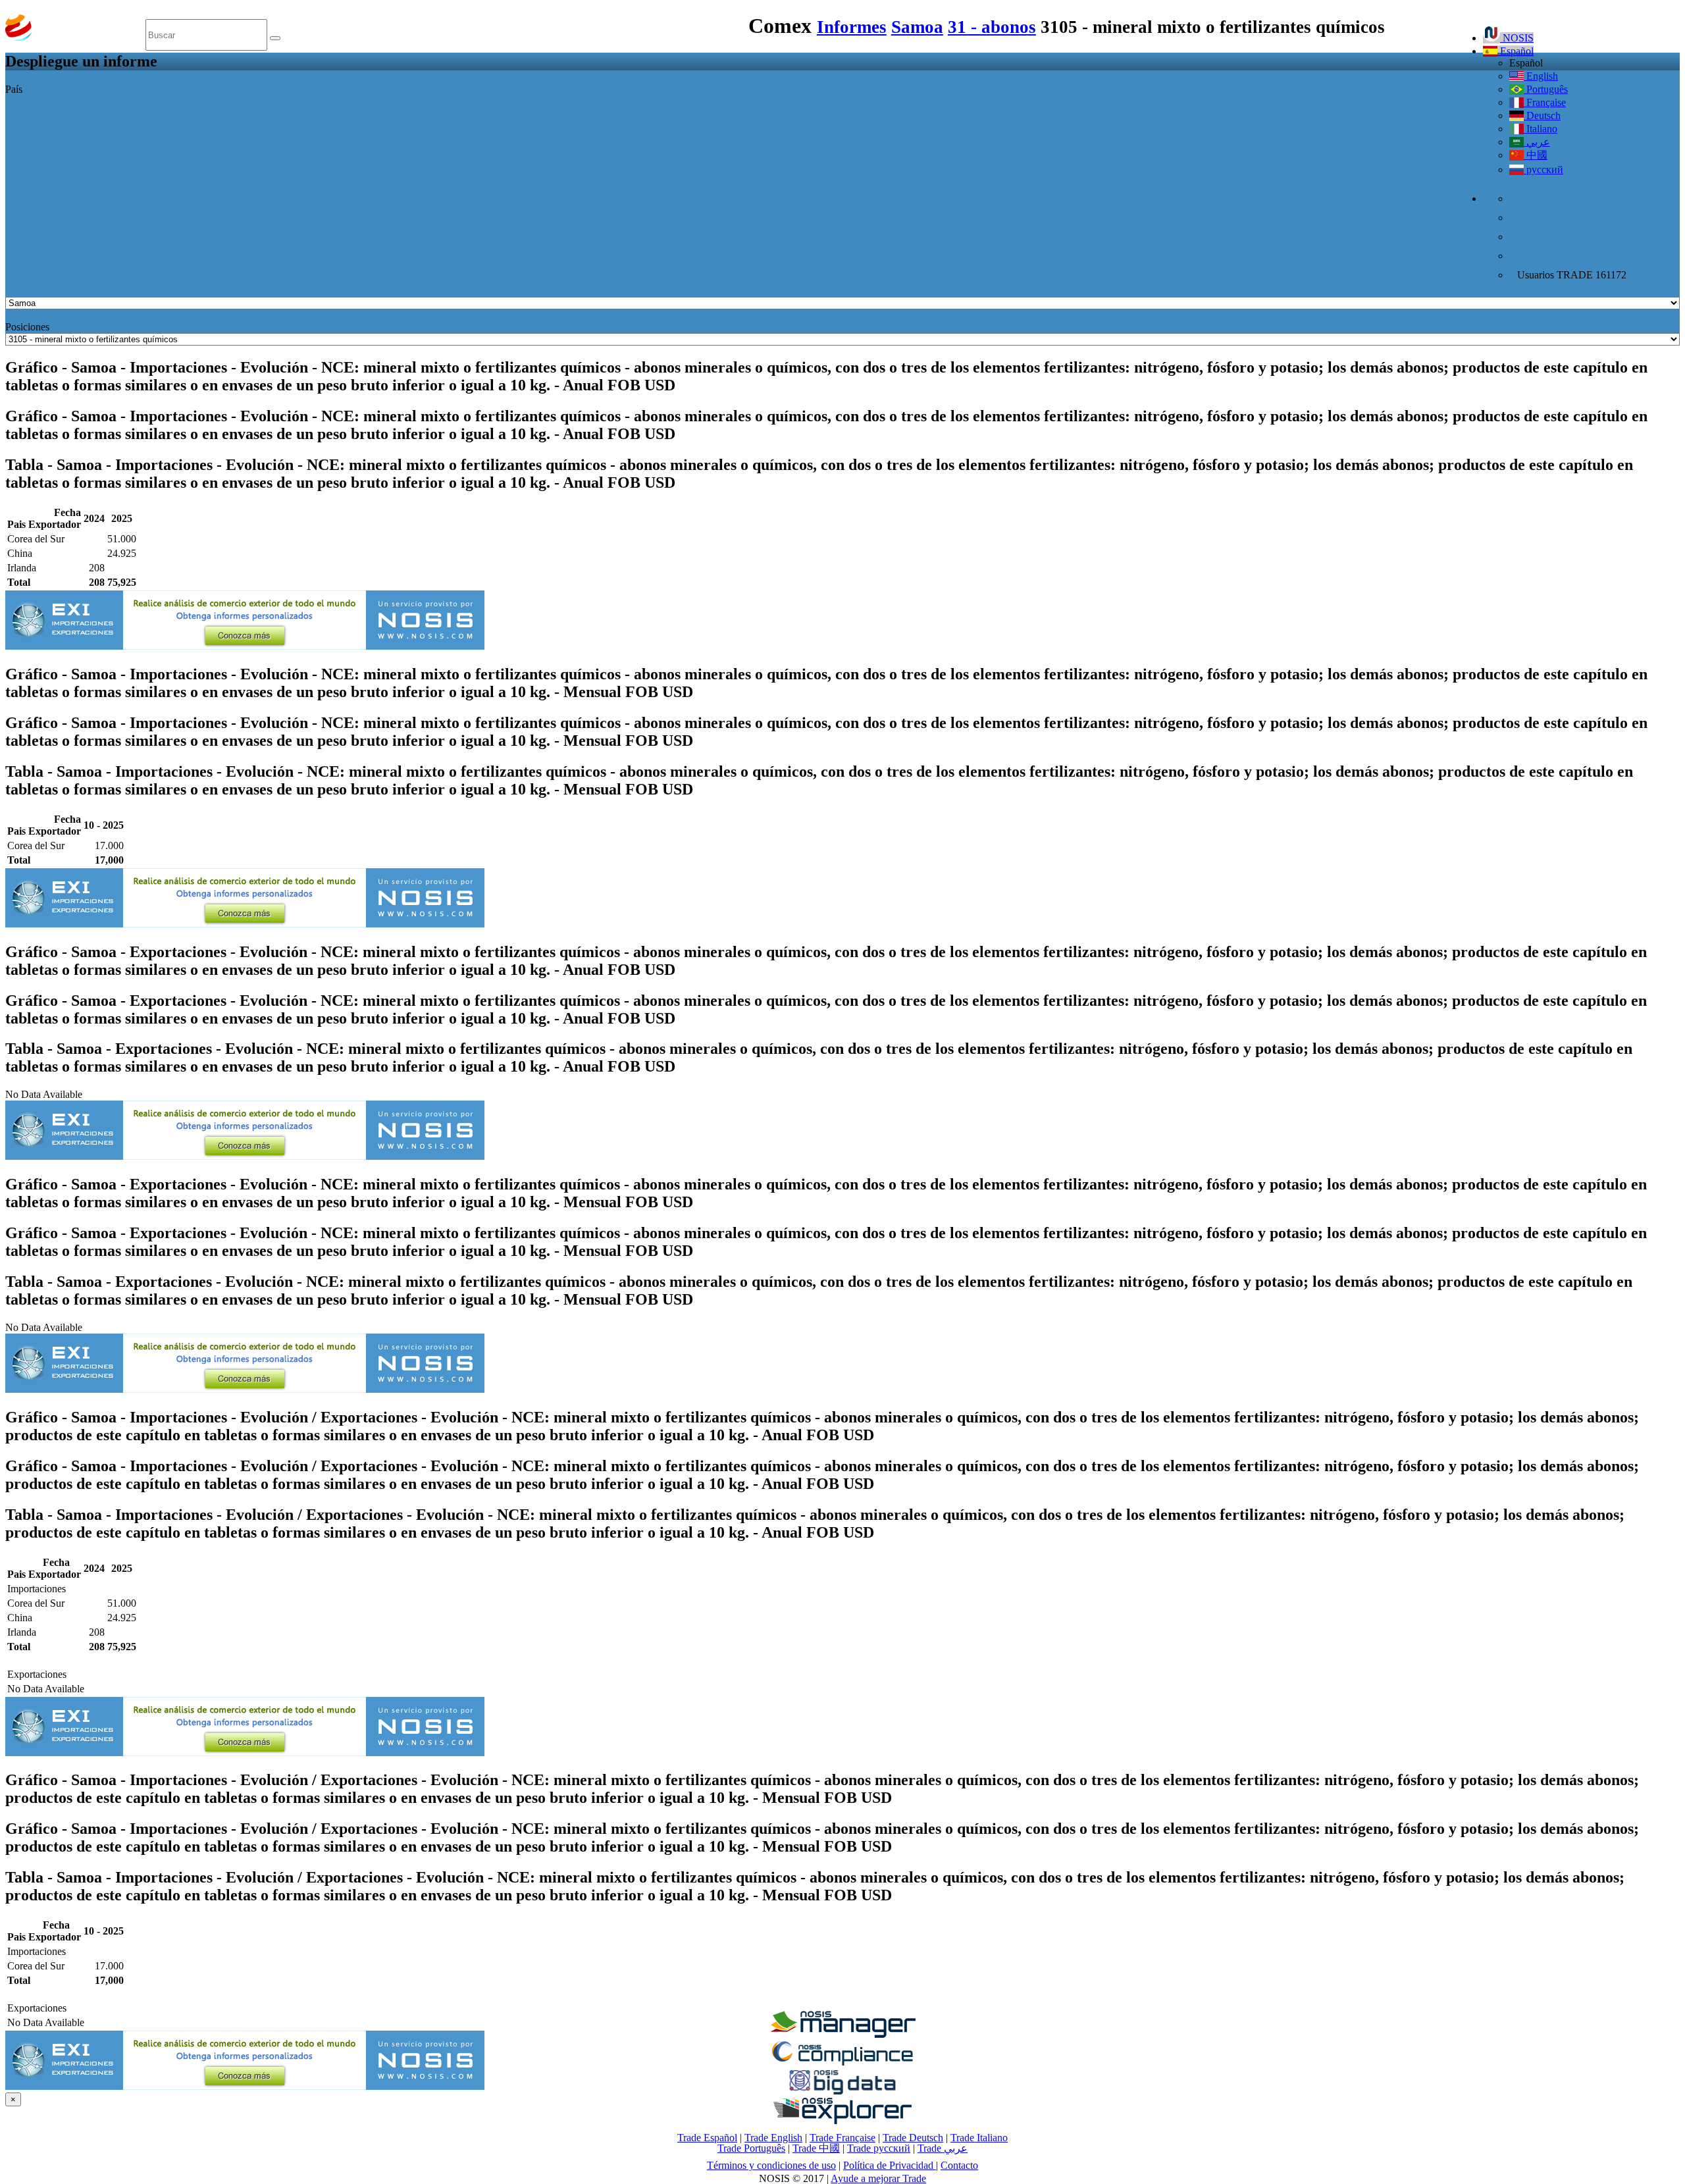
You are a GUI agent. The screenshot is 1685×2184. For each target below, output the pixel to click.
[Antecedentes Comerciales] (842, 2034)
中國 (1536, 155)
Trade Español (707, 2138)
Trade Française (842, 2138)
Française (1545, 102)
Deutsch (1542, 116)
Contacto (959, 2165)
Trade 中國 (816, 2148)
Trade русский (879, 2148)
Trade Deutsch (913, 2138)
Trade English (773, 2138)
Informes (852, 27)
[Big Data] (842, 2092)
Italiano (1541, 129)
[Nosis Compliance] (842, 2063)
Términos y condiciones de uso (771, 2165)
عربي (1537, 142)
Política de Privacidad (890, 2165)
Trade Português (751, 2148)
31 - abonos (992, 27)
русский (1543, 169)
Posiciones (27, 327)
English (1541, 76)
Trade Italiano (979, 2138)
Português (1546, 89)
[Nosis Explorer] (842, 2120)
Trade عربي (943, 2148)
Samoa (917, 27)
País (14, 89)
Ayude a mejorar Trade (878, 2178)
